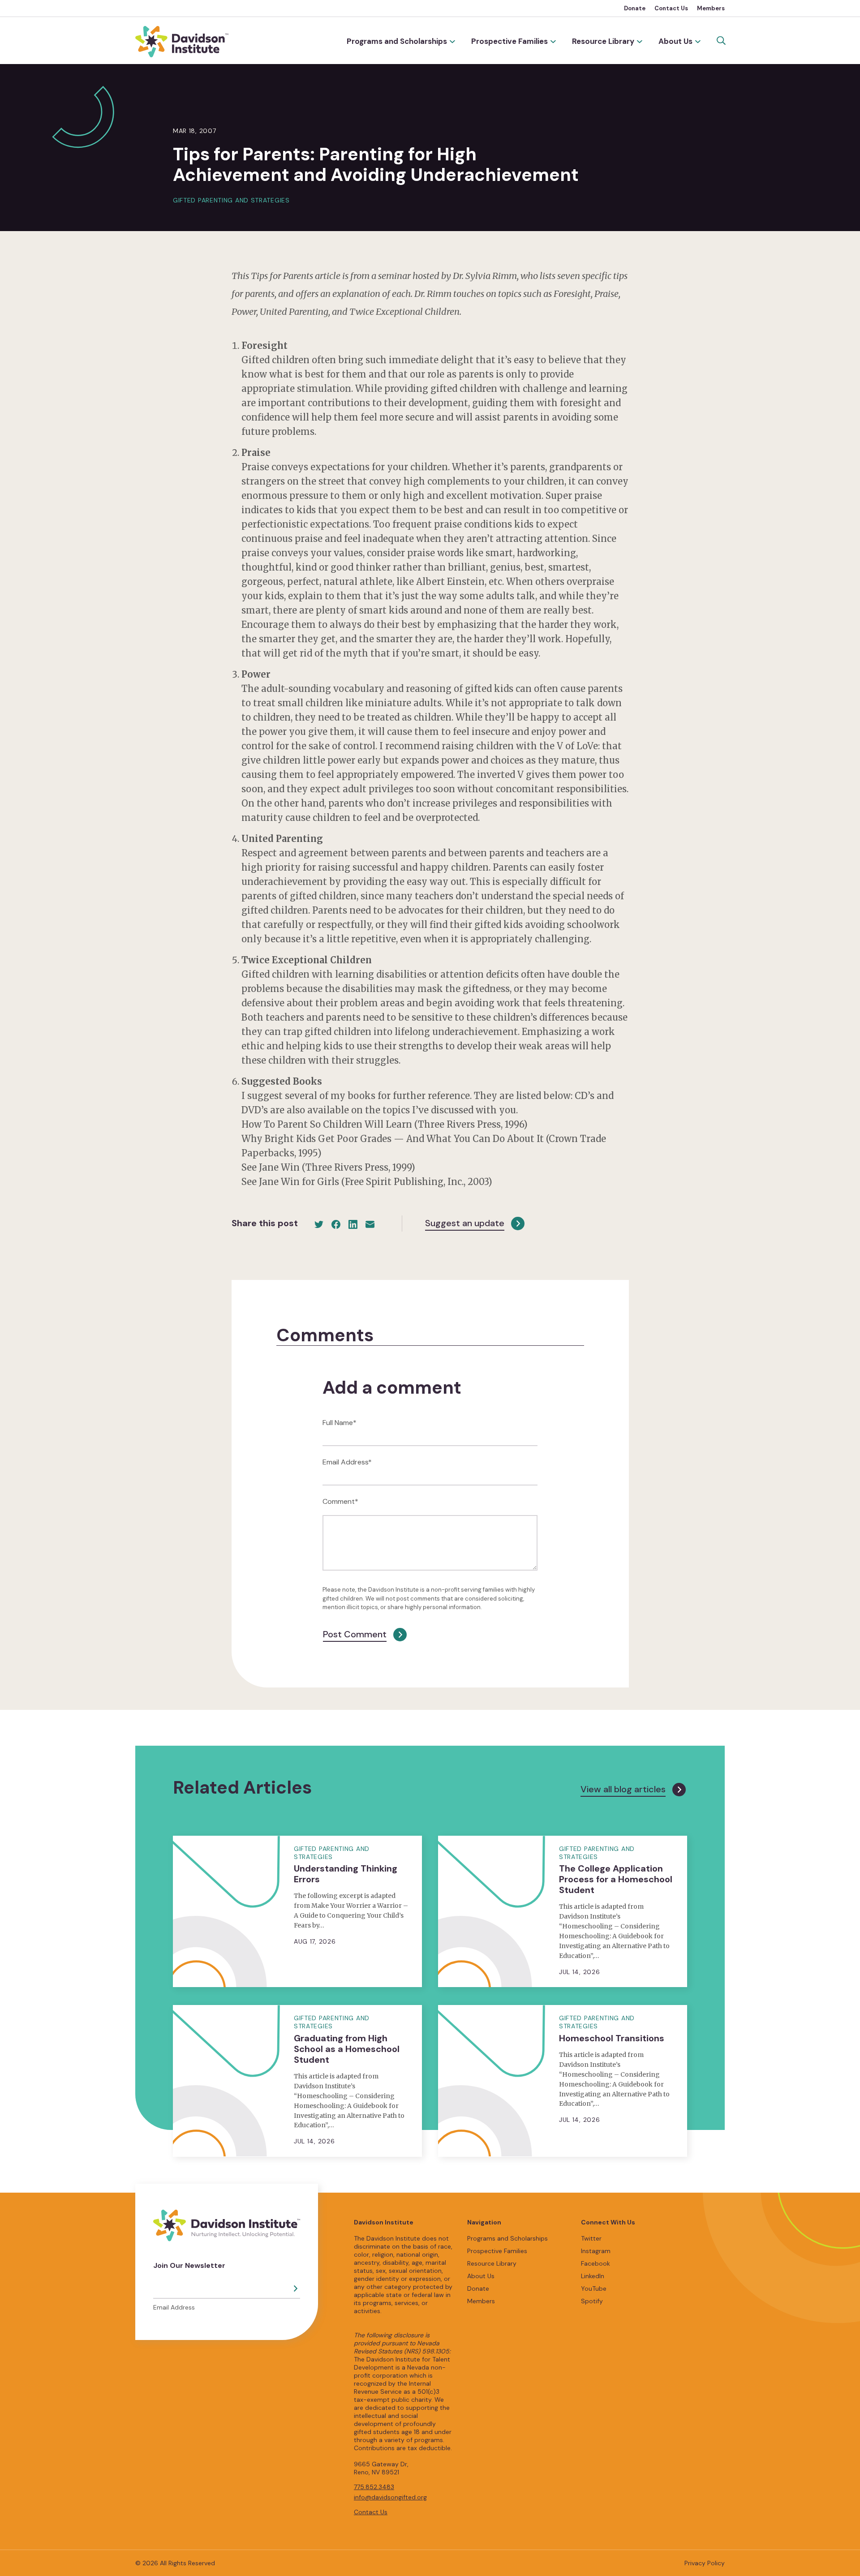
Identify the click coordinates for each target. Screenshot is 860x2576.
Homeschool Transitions (612, 2038)
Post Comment (355, 1634)
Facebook (596, 2263)
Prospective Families (510, 41)
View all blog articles (623, 1789)
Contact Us (671, 8)
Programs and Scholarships (397, 41)
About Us (675, 41)
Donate (635, 8)
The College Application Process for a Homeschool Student (616, 1879)
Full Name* (340, 1423)
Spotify (592, 2301)
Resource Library (603, 41)
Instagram (596, 2251)
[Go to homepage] (182, 42)
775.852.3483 (374, 2487)
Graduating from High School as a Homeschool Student (347, 2049)
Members (711, 8)
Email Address (174, 2307)
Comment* (340, 1501)
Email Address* (347, 1462)
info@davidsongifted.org (390, 2497)
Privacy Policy (705, 2563)
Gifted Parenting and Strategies (231, 200)
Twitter (591, 2238)
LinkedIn (593, 2276)
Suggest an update (465, 1223)
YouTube (594, 2288)
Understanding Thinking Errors (346, 1874)
